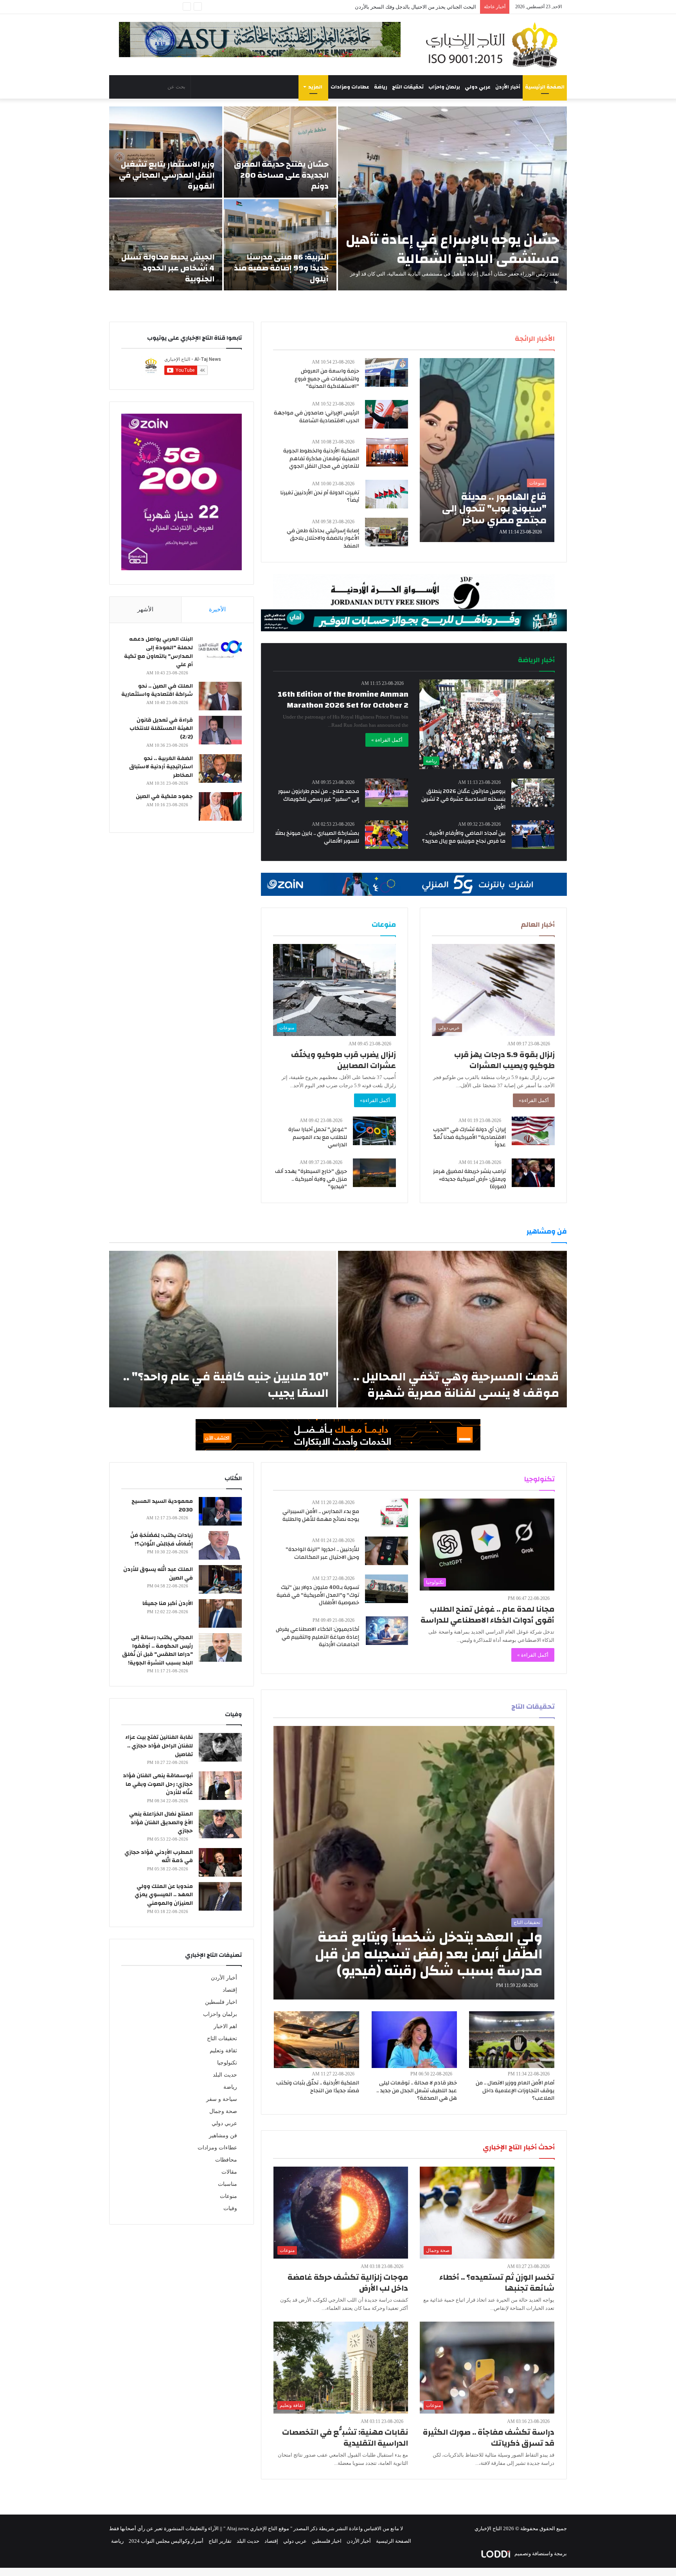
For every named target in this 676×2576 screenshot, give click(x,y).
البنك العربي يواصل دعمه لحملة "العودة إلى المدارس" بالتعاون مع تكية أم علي (158, 652)
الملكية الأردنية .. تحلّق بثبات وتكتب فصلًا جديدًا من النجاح (318, 2087)
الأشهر (145, 609)
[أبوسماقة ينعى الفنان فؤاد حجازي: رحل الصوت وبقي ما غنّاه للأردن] (220, 1786)
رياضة (381, 87)
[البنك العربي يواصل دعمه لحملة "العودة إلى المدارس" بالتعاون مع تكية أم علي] (220, 649)
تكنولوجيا (227, 2063)
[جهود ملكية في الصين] (220, 806)
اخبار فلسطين (221, 2002)
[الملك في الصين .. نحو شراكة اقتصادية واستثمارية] (220, 696)
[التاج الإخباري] (494, 45)
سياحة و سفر (222, 2099)
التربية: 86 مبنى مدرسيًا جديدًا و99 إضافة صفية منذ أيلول (281, 268)
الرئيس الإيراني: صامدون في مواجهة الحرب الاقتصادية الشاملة (316, 417)
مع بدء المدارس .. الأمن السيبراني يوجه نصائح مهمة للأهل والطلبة (321, 1515)
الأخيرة (217, 609)
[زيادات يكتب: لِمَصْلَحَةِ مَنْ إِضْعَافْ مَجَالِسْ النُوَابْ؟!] (220, 1545)
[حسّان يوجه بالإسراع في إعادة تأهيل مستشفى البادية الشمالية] (452, 198)
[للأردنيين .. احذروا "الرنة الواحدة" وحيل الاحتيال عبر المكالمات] (387, 1551)
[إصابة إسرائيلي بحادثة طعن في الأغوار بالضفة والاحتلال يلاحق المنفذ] (387, 532)
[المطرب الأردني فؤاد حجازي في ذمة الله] (220, 1862)
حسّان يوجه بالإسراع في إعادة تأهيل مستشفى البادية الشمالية (452, 249)
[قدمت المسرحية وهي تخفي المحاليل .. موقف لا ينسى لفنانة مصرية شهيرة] (452, 1329)
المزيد (315, 87)
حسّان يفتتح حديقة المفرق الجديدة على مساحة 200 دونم (281, 175)
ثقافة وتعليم (223, 2051)
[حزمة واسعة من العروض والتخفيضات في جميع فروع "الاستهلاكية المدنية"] (387, 372)
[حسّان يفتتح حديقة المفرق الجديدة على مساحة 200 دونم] (280, 152)
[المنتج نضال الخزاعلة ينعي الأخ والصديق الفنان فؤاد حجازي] (220, 1824)
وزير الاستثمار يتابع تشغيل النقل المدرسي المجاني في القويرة (167, 175)
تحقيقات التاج (408, 87)
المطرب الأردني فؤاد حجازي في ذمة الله (159, 1857)
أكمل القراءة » (387, 740)
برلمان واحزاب (444, 87)
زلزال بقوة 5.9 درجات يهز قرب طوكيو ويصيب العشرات (504, 1060)
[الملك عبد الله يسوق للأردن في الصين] (220, 1579)
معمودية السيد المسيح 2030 (162, 1506)
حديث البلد (225, 2075)
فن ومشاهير (223, 2136)
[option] (338, 198)
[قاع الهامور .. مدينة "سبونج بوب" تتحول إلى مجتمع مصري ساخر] (487, 450)
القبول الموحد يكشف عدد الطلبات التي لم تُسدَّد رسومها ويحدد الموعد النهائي (394, 7)
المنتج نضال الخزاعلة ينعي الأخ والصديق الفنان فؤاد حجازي (161, 1822)
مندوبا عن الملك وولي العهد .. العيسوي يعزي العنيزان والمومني (164, 1895)
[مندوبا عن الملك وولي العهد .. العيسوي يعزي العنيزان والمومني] (220, 1896)
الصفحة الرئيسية (545, 87)
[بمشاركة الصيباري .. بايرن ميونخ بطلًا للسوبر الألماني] (387, 835)
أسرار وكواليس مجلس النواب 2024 (166, 2541)
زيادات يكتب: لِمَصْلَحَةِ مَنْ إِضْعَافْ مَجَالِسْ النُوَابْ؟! (162, 1540)
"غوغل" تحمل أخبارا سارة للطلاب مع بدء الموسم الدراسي (318, 1137)
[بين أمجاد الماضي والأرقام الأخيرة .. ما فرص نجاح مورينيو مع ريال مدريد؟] (533, 835)
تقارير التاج (220, 2541)
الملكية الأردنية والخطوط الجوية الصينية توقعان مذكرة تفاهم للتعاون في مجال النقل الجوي (321, 458)
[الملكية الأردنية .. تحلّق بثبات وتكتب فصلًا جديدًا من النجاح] (316, 2040)
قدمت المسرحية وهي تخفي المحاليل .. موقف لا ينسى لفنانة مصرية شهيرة (456, 1385)
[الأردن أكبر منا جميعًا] (220, 1613)
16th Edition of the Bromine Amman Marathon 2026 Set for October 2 (343, 700)
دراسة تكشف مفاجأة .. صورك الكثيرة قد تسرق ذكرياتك (489, 2438)
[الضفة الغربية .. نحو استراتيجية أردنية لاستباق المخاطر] (220, 768)
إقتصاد (230, 1990)
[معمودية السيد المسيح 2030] (220, 1511)
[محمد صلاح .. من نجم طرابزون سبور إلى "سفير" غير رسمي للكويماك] (387, 793)
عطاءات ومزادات (350, 87)
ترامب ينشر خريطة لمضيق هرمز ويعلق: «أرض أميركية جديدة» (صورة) (469, 1179)
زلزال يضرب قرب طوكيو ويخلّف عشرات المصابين (343, 1060)
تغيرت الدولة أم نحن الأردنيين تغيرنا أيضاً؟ (320, 497)
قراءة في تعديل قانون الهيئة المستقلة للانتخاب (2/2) (161, 729)
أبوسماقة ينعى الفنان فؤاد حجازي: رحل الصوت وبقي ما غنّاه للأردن (158, 1784)
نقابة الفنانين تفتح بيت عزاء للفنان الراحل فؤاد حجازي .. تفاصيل (159, 1746)
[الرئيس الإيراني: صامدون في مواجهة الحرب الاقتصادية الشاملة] (387, 414)
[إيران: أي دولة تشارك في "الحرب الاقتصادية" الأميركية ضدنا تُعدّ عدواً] (533, 1131)
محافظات (226, 2160)
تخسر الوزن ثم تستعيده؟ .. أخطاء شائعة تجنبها (497, 2283)
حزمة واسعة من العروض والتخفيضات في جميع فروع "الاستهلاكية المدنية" (327, 379)
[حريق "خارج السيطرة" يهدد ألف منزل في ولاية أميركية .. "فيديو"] (374, 1173)
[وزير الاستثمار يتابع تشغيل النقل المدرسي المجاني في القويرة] (166, 152)
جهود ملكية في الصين (164, 796)
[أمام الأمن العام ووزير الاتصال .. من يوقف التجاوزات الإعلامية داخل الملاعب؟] (512, 2040)
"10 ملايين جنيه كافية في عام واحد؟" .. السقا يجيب (226, 1385)
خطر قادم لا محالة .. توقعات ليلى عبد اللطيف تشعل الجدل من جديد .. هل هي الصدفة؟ (417, 2091)
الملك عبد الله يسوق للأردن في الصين (158, 1574)
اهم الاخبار (225, 2026)
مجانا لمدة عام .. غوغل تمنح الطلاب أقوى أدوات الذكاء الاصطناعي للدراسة (487, 1615)
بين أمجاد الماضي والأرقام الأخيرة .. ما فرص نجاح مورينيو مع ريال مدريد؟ (464, 837)
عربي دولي (478, 87)
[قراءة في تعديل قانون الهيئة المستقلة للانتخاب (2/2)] (220, 730)
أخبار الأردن (508, 87)
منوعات (228, 2196)
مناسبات (227, 2184)
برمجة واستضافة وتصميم (540, 2553)
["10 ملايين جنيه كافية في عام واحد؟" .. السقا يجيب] (223, 1329)
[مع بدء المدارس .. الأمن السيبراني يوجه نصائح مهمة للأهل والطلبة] (394, 1513)
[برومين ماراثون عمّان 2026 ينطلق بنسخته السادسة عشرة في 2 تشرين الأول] (533, 793)
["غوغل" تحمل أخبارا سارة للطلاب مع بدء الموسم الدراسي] (374, 1131)
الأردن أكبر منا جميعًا (168, 1603)
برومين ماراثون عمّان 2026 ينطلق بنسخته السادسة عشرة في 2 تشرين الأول (463, 799)
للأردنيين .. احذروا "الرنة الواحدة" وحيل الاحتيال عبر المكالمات (322, 1553)
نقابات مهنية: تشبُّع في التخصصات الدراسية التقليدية (345, 2438)
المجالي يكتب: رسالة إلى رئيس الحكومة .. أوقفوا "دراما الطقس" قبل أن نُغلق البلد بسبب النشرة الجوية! (157, 1650)
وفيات (230, 2208)
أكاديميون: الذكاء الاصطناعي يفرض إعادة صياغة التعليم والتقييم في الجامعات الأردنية (317, 1637)
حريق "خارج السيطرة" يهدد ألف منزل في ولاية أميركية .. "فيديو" (311, 1179)
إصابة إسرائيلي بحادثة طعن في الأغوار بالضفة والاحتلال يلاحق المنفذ (323, 538)
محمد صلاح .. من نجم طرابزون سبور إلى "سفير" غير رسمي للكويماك (319, 795)
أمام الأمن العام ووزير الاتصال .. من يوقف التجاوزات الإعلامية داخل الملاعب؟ (515, 2091)
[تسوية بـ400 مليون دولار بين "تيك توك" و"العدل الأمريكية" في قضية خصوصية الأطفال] (387, 1589)
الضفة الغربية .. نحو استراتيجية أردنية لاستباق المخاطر (161, 767)
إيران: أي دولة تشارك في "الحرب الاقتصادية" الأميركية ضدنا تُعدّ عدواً (469, 1137)
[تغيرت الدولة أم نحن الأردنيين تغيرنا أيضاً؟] (387, 494)
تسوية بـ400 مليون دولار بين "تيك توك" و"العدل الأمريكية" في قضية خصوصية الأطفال (318, 1595)
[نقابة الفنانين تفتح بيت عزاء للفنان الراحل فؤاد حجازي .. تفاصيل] (220, 1747)
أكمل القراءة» (534, 1100)
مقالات (229, 2172)
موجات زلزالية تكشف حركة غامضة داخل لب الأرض (348, 2283)
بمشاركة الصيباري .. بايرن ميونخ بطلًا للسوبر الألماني (317, 837)
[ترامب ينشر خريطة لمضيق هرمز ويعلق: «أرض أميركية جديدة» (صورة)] (533, 1173)
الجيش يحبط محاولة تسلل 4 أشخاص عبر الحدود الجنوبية (168, 268)
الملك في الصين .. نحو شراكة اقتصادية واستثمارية (157, 690)
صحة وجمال (223, 2111)
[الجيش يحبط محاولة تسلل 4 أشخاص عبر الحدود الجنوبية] (166, 245)
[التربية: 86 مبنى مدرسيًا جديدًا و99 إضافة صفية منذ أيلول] (280, 245)
